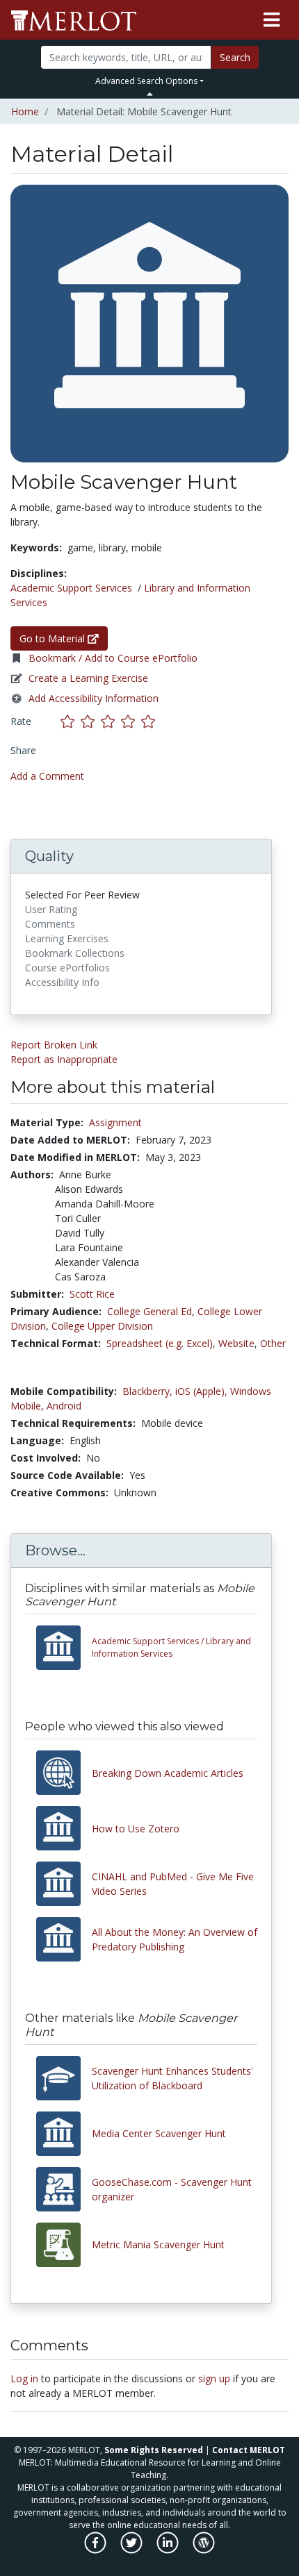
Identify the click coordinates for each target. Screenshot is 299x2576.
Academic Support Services (71, 588)
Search (235, 57)
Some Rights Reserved (154, 2450)
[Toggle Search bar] (150, 94)
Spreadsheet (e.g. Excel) (160, 1343)
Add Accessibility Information (94, 698)
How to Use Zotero (136, 1829)
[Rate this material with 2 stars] (91, 721)
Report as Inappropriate (64, 1059)
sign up (214, 2378)
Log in (24, 2378)
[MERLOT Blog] (204, 2550)
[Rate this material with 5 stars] (149, 721)
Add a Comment (47, 776)
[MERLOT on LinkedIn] (169, 2550)
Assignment (115, 1122)
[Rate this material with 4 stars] (131, 721)
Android (64, 1406)
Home (25, 111)
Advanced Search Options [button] (146, 81)
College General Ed (149, 1311)
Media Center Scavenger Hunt (159, 2133)
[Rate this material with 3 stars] (111, 721)
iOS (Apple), (201, 1391)
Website (236, 1343)
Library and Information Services (171, 1647)
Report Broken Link (54, 1045)
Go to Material (54, 638)
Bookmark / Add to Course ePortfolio (113, 658)
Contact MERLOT (249, 2450)
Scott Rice (92, 1294)
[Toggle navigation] (272, 20)
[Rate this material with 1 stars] (71, 721)
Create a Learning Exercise (88, 678)
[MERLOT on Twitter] (132, 2550)
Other (273, 1343)
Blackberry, (147, 1391)
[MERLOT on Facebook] (96, 2550)
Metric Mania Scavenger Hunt (158, 2244)
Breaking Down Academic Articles (168, 1773)
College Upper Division (102, 1326)
